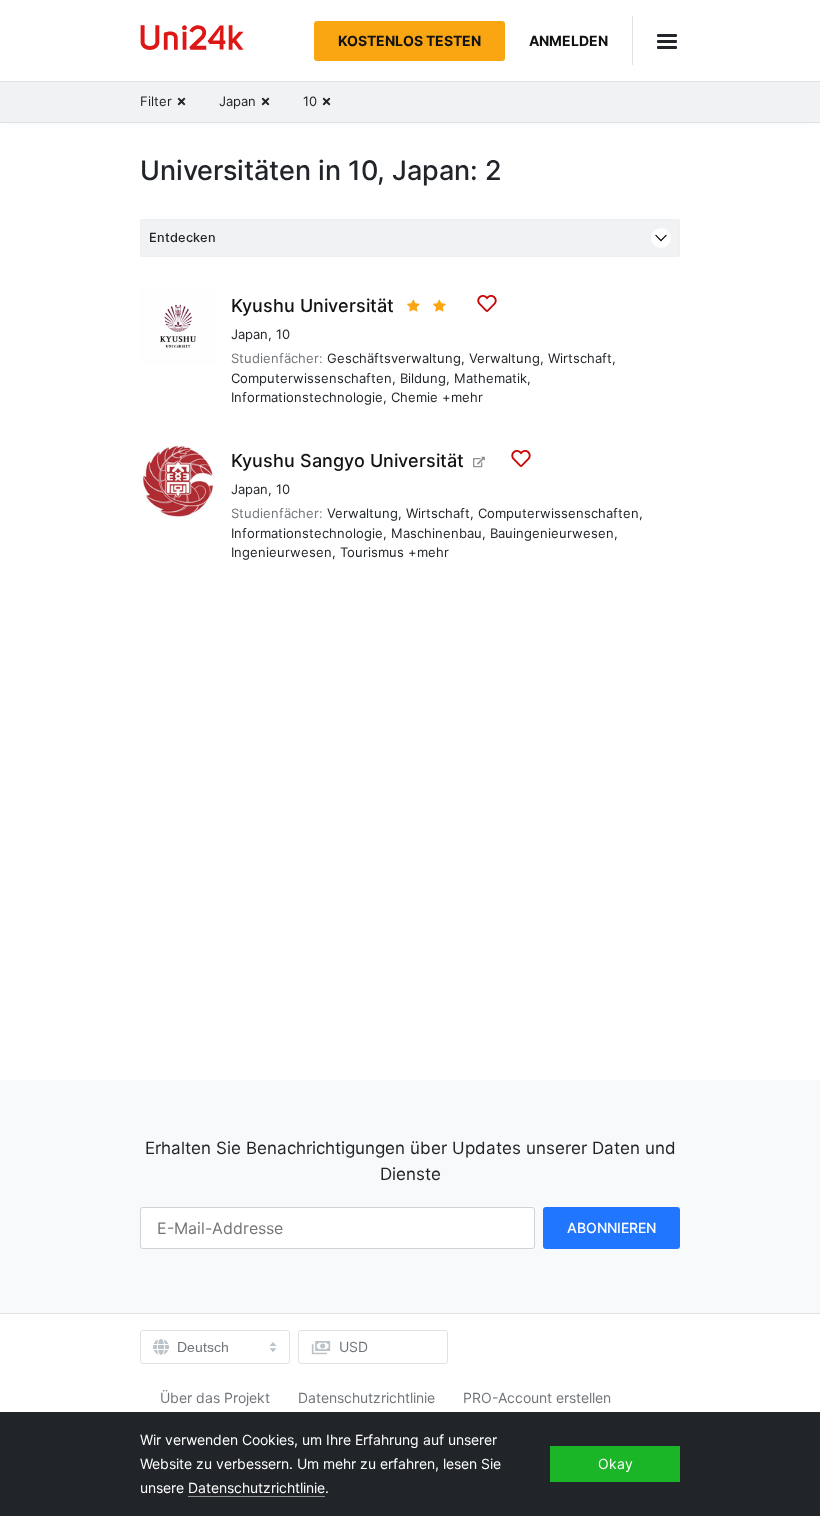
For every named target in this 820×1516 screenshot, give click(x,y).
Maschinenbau (436, 533)
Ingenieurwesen (281, 552)
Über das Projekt (215, 1397)
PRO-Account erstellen (537, 1397)
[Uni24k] (192, 40)
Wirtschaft (580, 358)
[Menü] (656, 40)
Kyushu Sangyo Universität (347, 460)
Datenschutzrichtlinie (366, 1397)
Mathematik (490, 378)
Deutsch (203, 1347)
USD (353, 1346)
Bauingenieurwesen (552, 533)
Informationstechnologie (307, 397)
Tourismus (372, 552)
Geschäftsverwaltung (394, 358)
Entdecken (182, 237)
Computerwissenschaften (311, 378)
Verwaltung (504, 358)
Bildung (423, 378)
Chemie (414, 397)
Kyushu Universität (312, 305)
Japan (249, 334)
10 (283, 334)
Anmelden (568, 40)
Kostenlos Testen (409, 40)
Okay (615, 1463)
